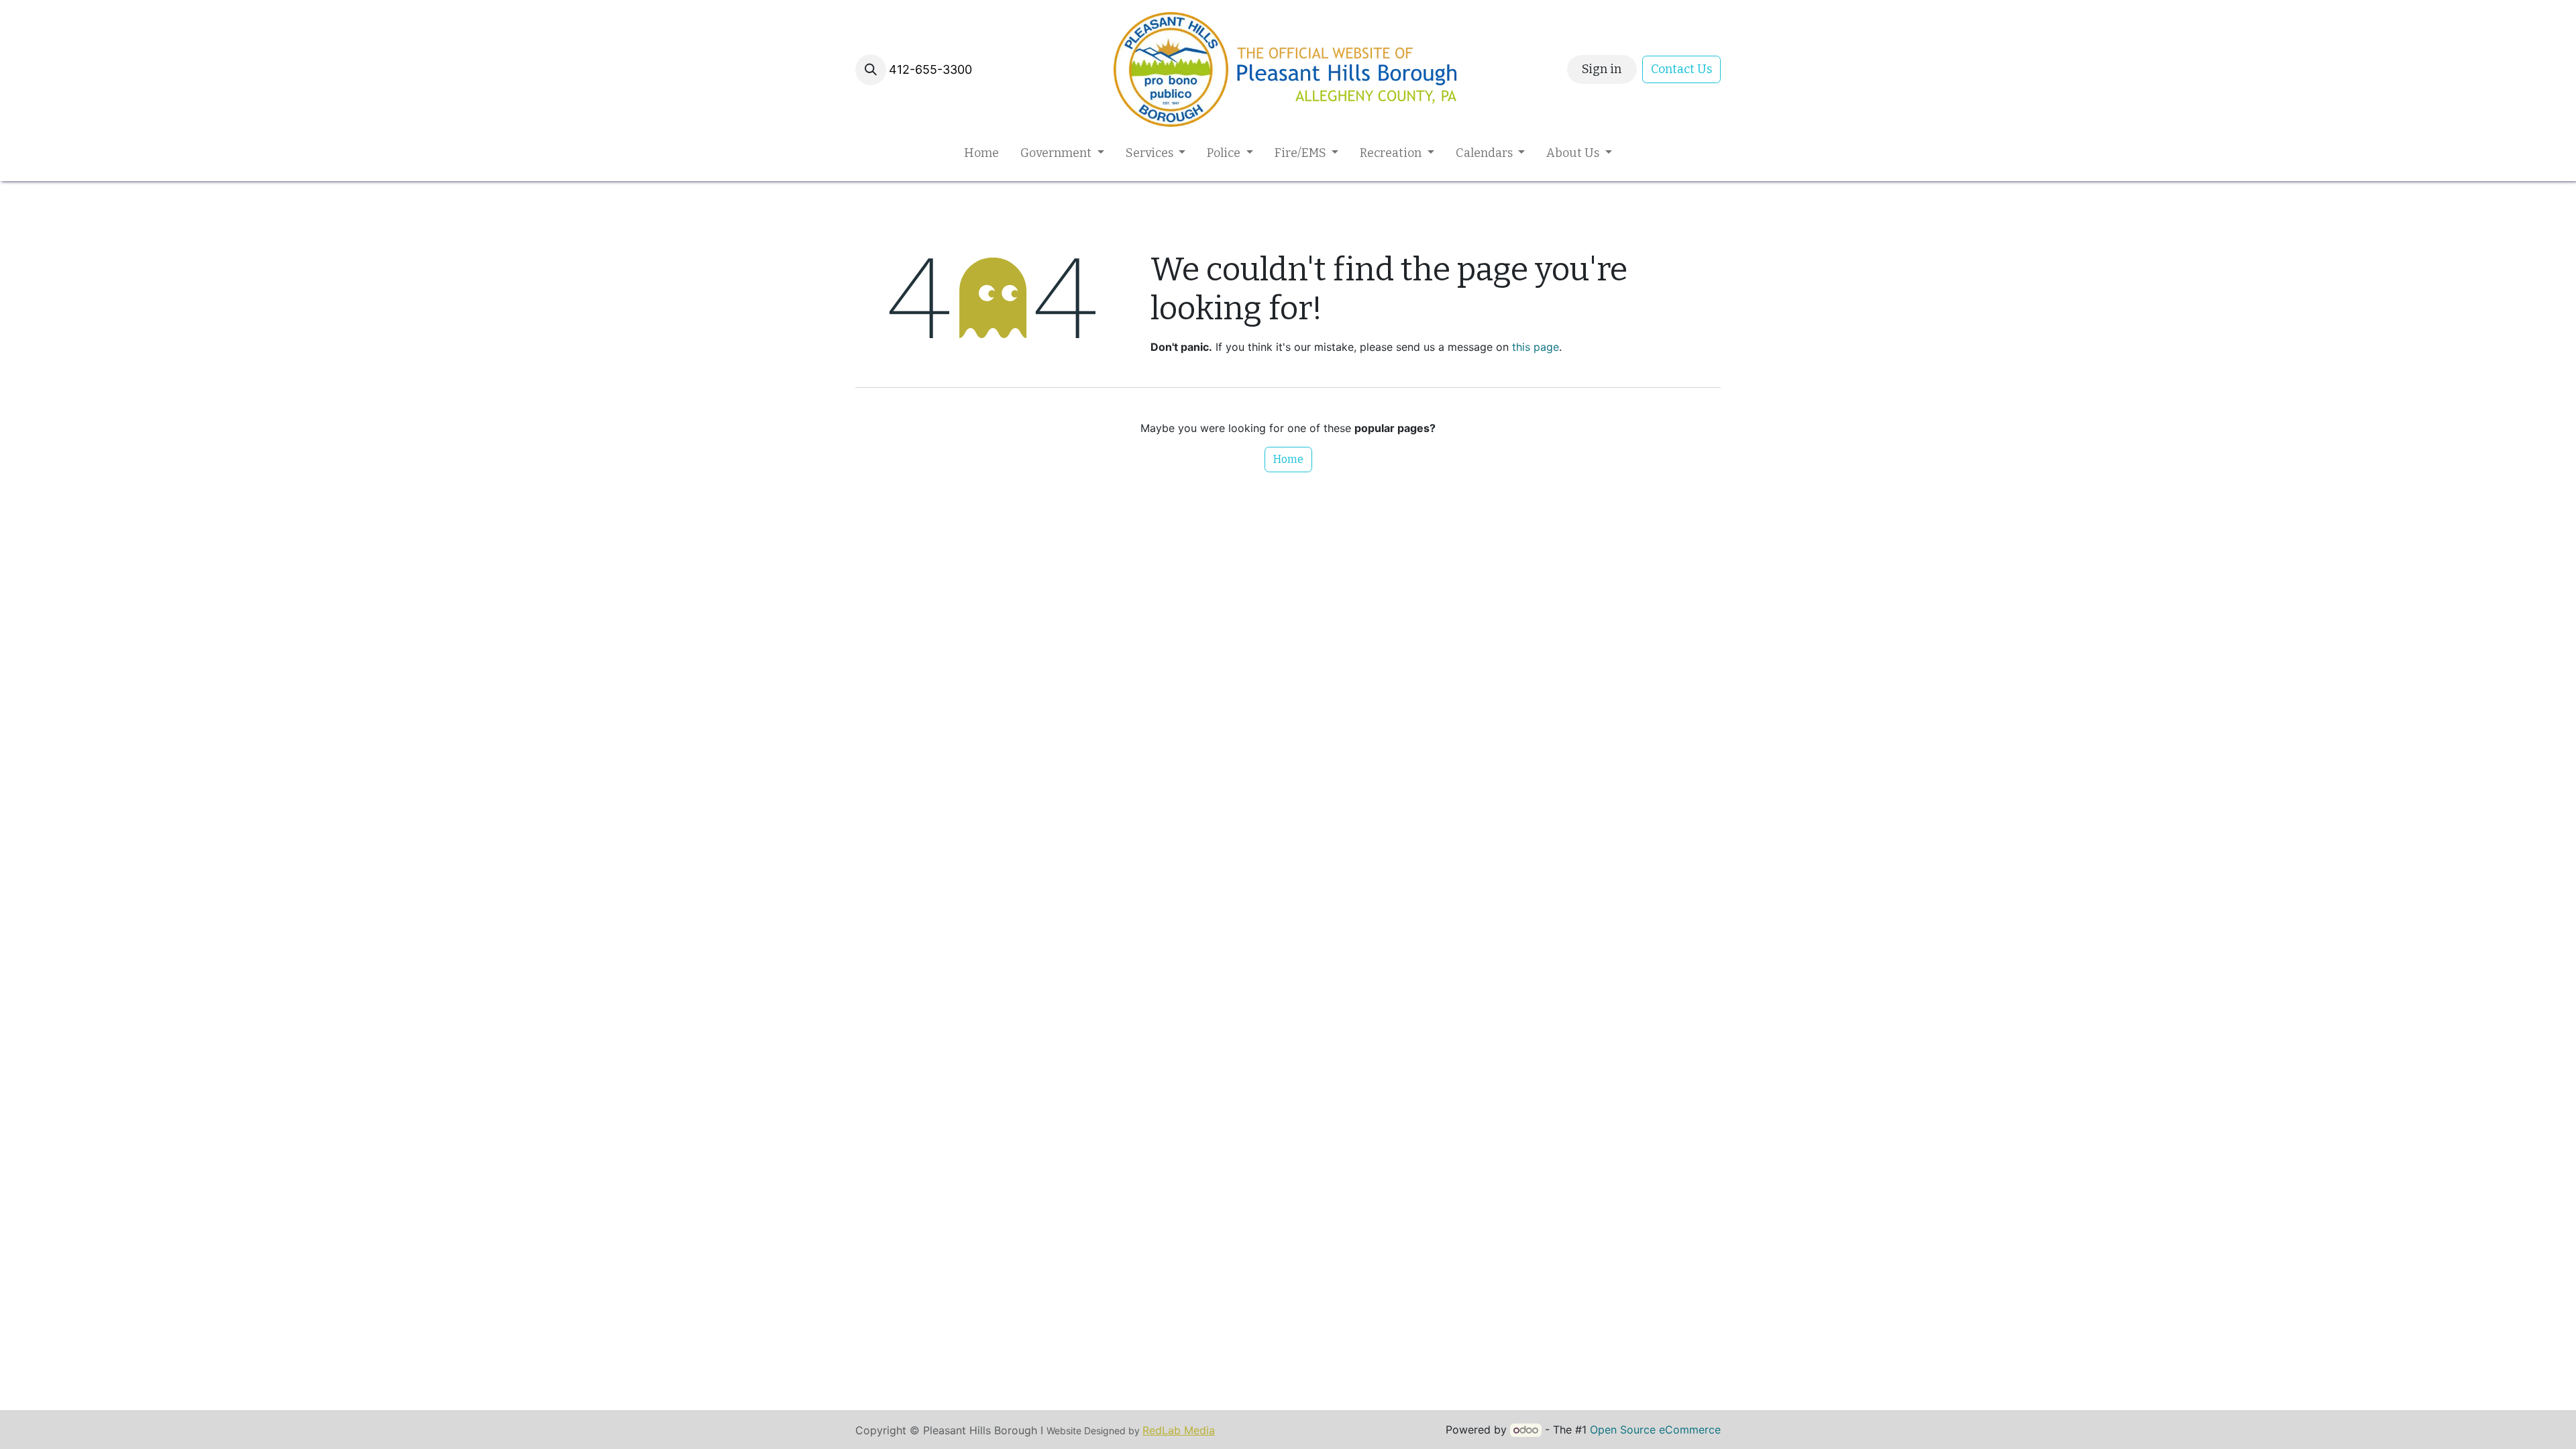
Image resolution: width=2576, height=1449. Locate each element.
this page (1536, 347)
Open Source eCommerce (1655, 1430)
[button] (871, 70)
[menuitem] (981, 153)
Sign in (1602, 69)
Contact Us (1681, 69)
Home (1288, 459)
